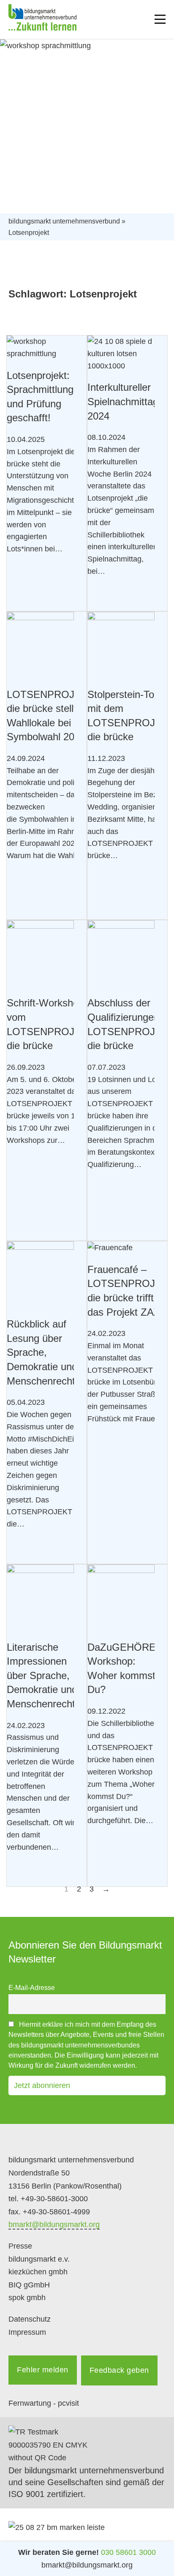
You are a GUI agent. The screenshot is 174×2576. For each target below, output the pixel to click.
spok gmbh (27, 2298)
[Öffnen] (160, 19)
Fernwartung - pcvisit (44, 2403)
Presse (20, 2246)
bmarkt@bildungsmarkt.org (54, 2224)
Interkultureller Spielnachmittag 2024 (123, 401)
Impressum (27, 2332)
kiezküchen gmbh (38, 2272)
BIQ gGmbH (29, 2285)
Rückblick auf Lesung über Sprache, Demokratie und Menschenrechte (44, 1352)
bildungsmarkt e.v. (39, 2259)
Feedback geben (119, 2370)
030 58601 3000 (128, 2552)
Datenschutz (30, 2319)
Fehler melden (43, 2370)
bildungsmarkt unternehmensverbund (64, 221)
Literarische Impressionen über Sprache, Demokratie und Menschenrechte (44, 1675)
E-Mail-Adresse (32, 1987)
